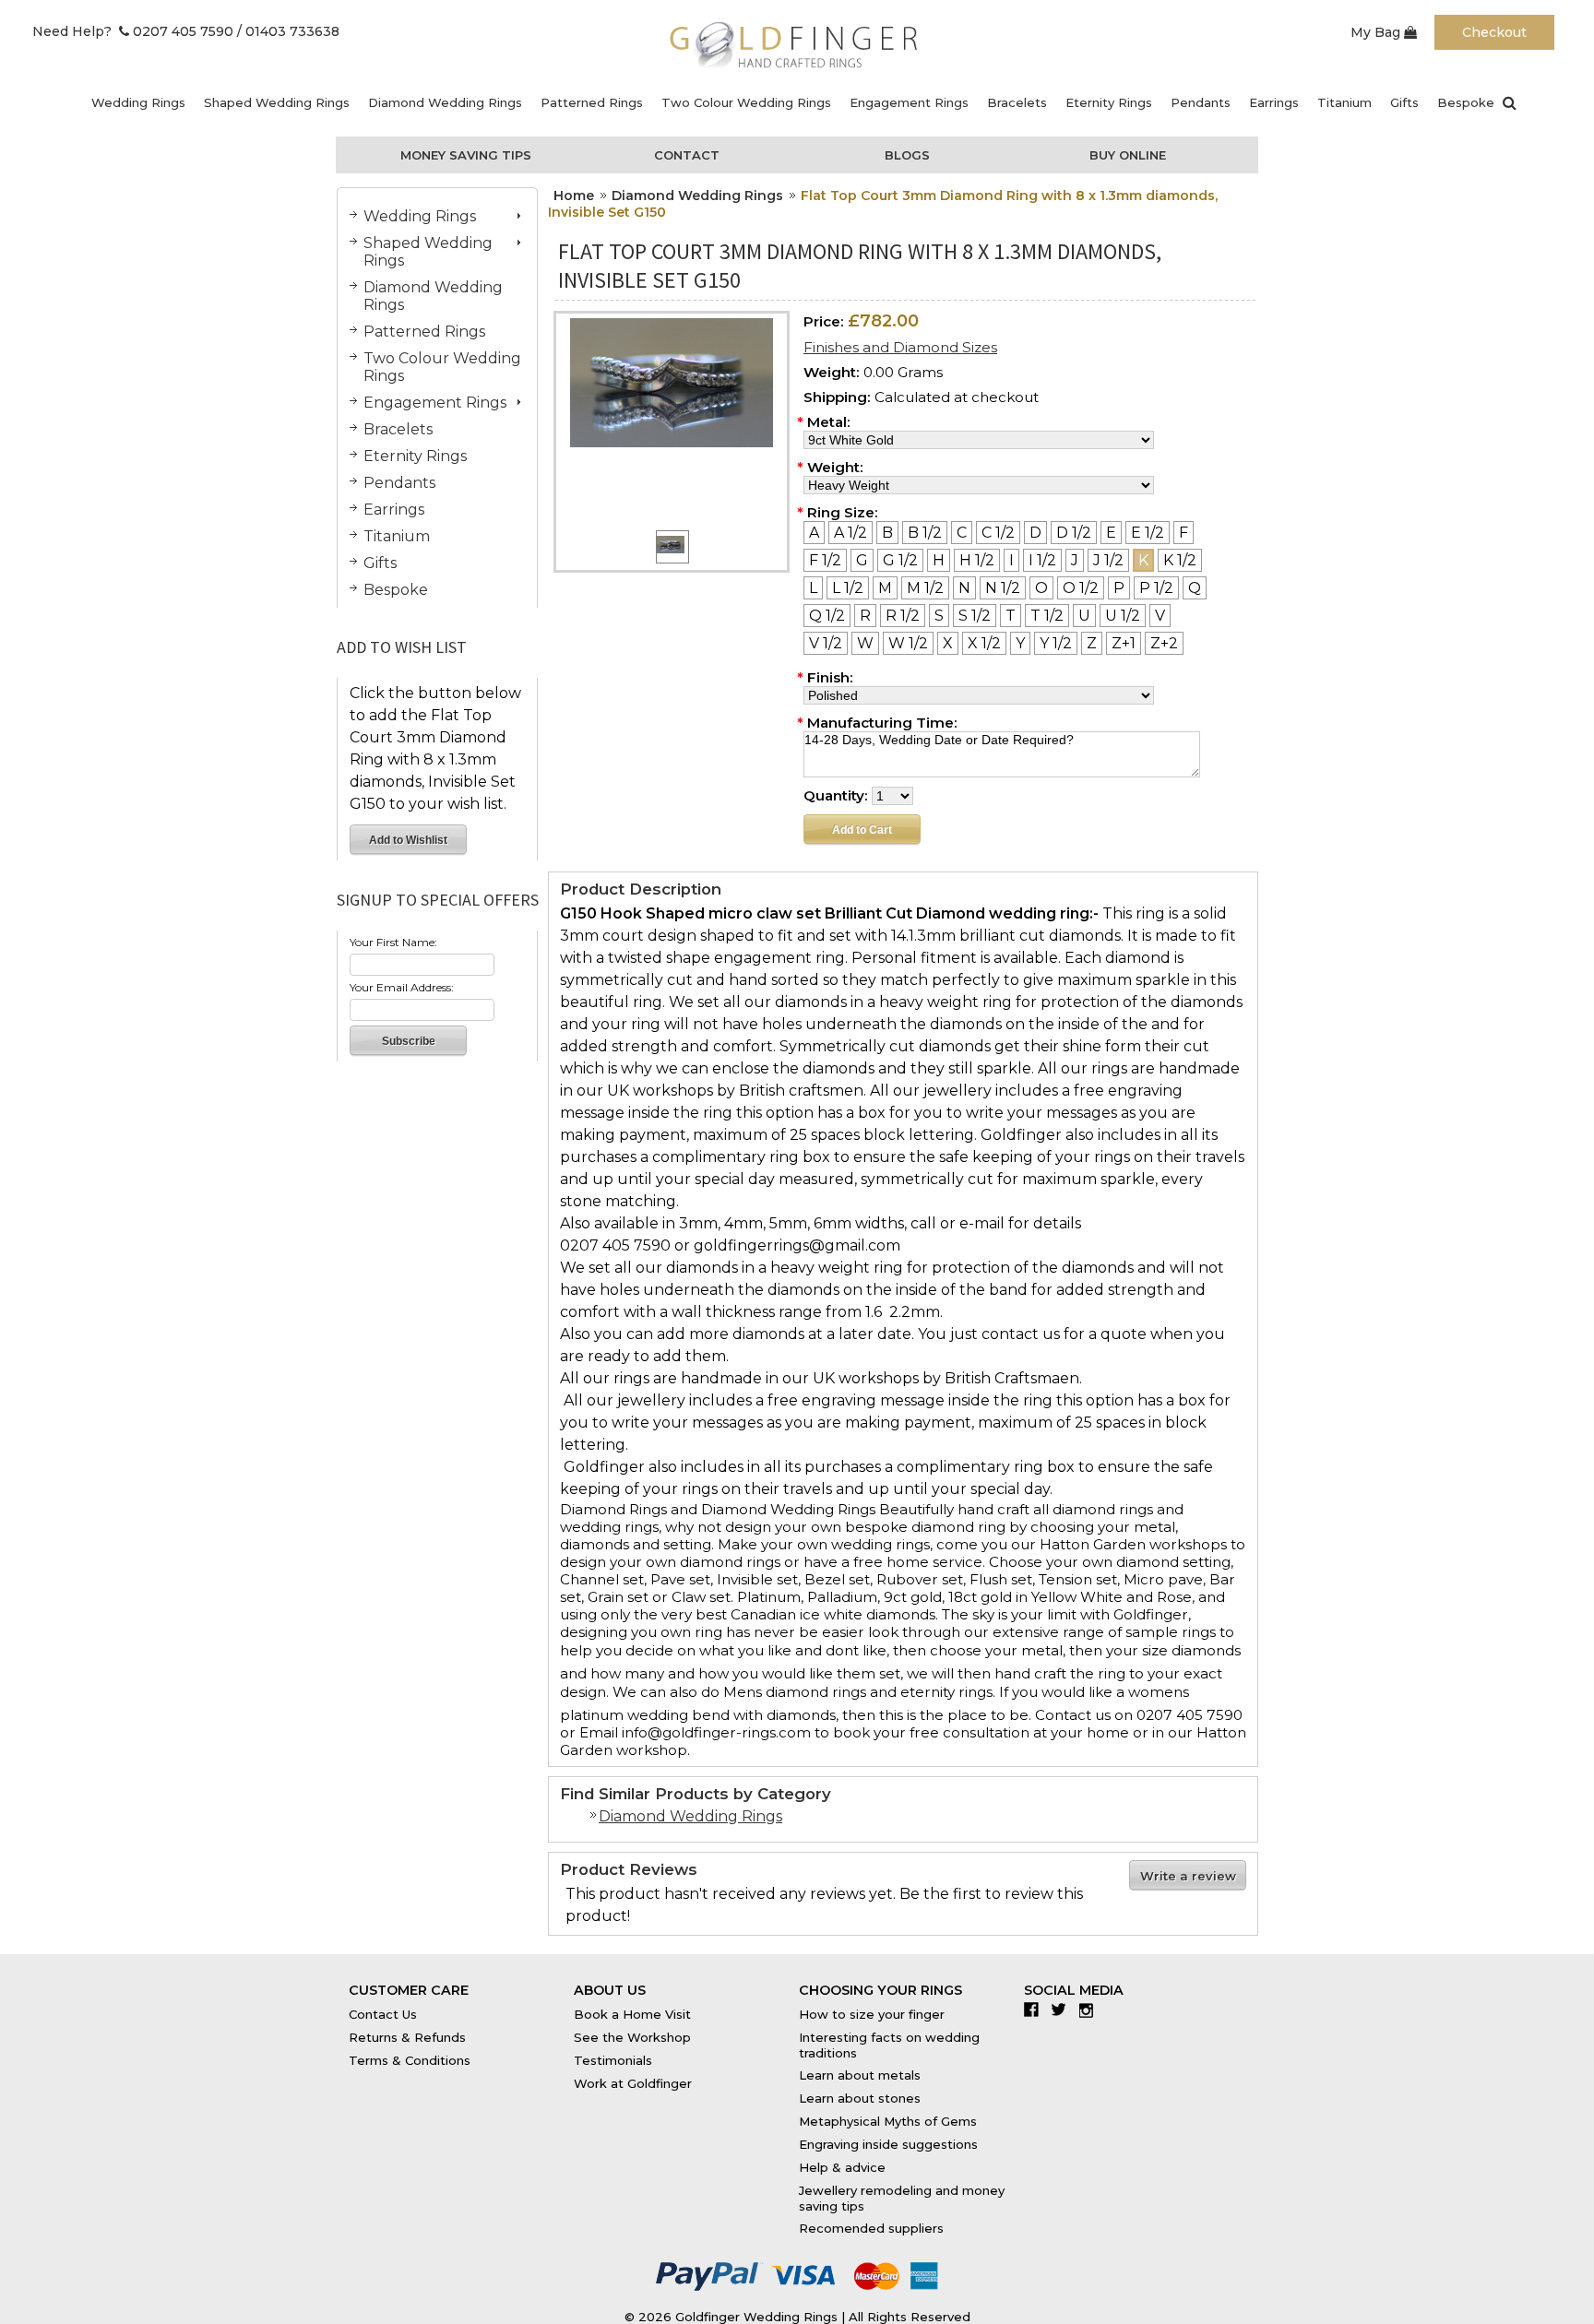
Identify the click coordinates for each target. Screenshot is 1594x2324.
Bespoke (1466, 102)
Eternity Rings (1109, 102)
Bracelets (1017, 102)
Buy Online (1128, 155)
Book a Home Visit (632, 2014)
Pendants (1201, 102)
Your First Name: (393, 942)
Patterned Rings (592, 102)
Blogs (907, 155)
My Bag (1377, 32)
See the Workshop (632, 2037)
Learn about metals (860, 2075)
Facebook (1035, 2010)
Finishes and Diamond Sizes (900, 347)
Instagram (1091, 2010)
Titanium (1344, 102)
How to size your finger (872, 2014)
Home (574, 196)
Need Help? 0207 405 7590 (133, 31)
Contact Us (383, 2014)
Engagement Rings (909, 102)
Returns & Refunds (407, 2037)
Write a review (1188, 1876)
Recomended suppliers (871, 2228)
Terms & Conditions (410, 2060)
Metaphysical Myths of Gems (888, 2121)
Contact (687, 155)
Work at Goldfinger (633, 2083)
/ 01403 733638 (288, 31)
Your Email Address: (402, 987)
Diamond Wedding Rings (445, 102)
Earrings (1274, 102)
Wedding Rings (138, 102)
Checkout (1494, 32)
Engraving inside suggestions (888, 2144)
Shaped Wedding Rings (277, 102)
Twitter (1063, 2010)
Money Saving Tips (466, 155)
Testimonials (613, 2060)
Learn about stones (860, 2098)
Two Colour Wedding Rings (746, 102)
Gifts (1404, 102)
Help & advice (842, 2167)
